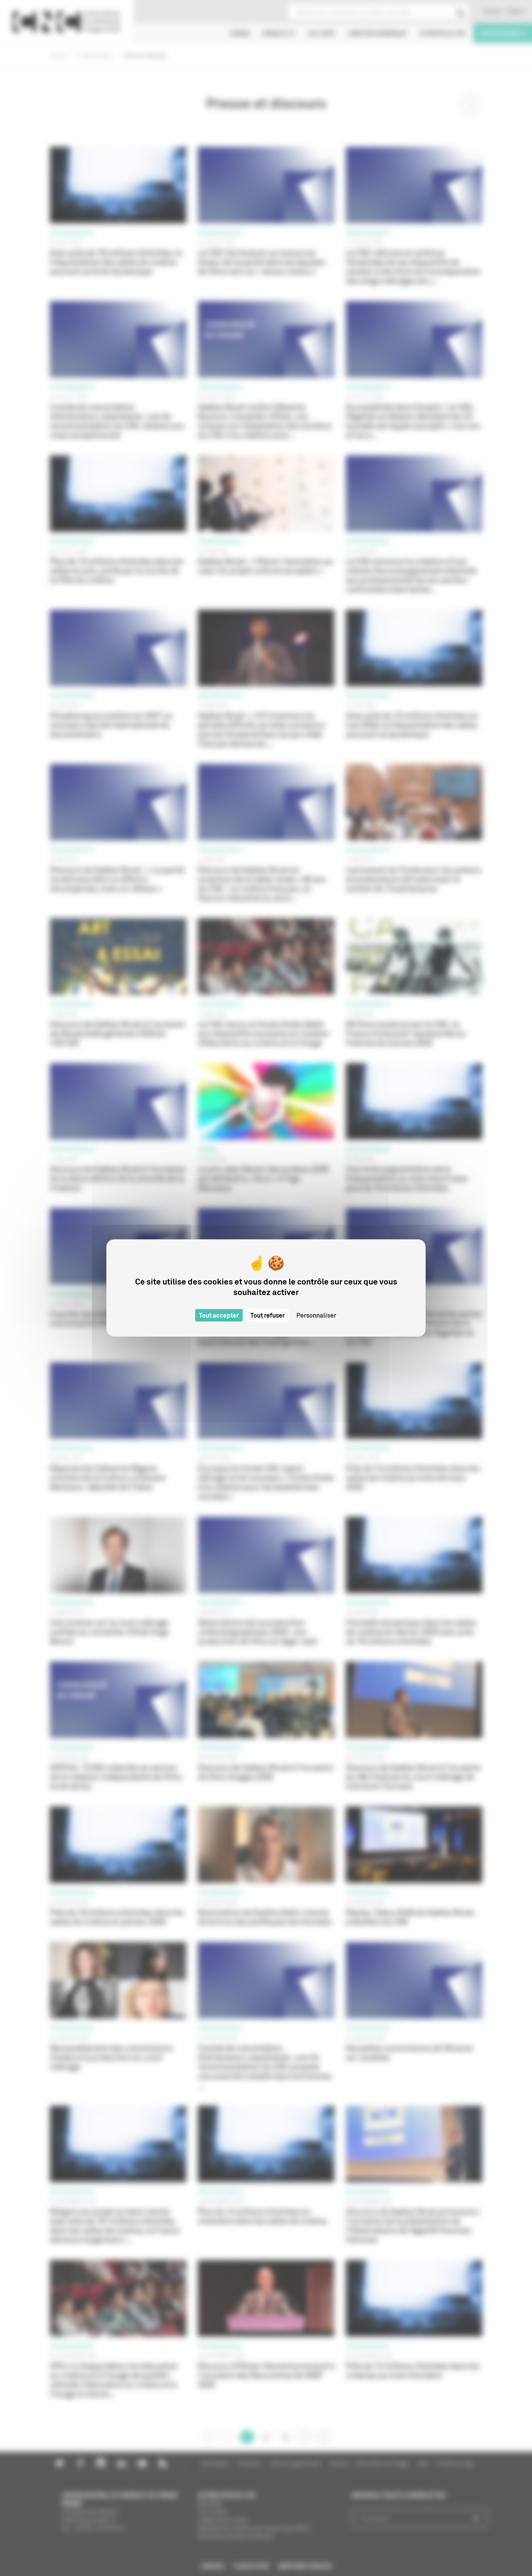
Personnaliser (316, 1315)
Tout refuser (268, 1315)
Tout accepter (219, 1315)
